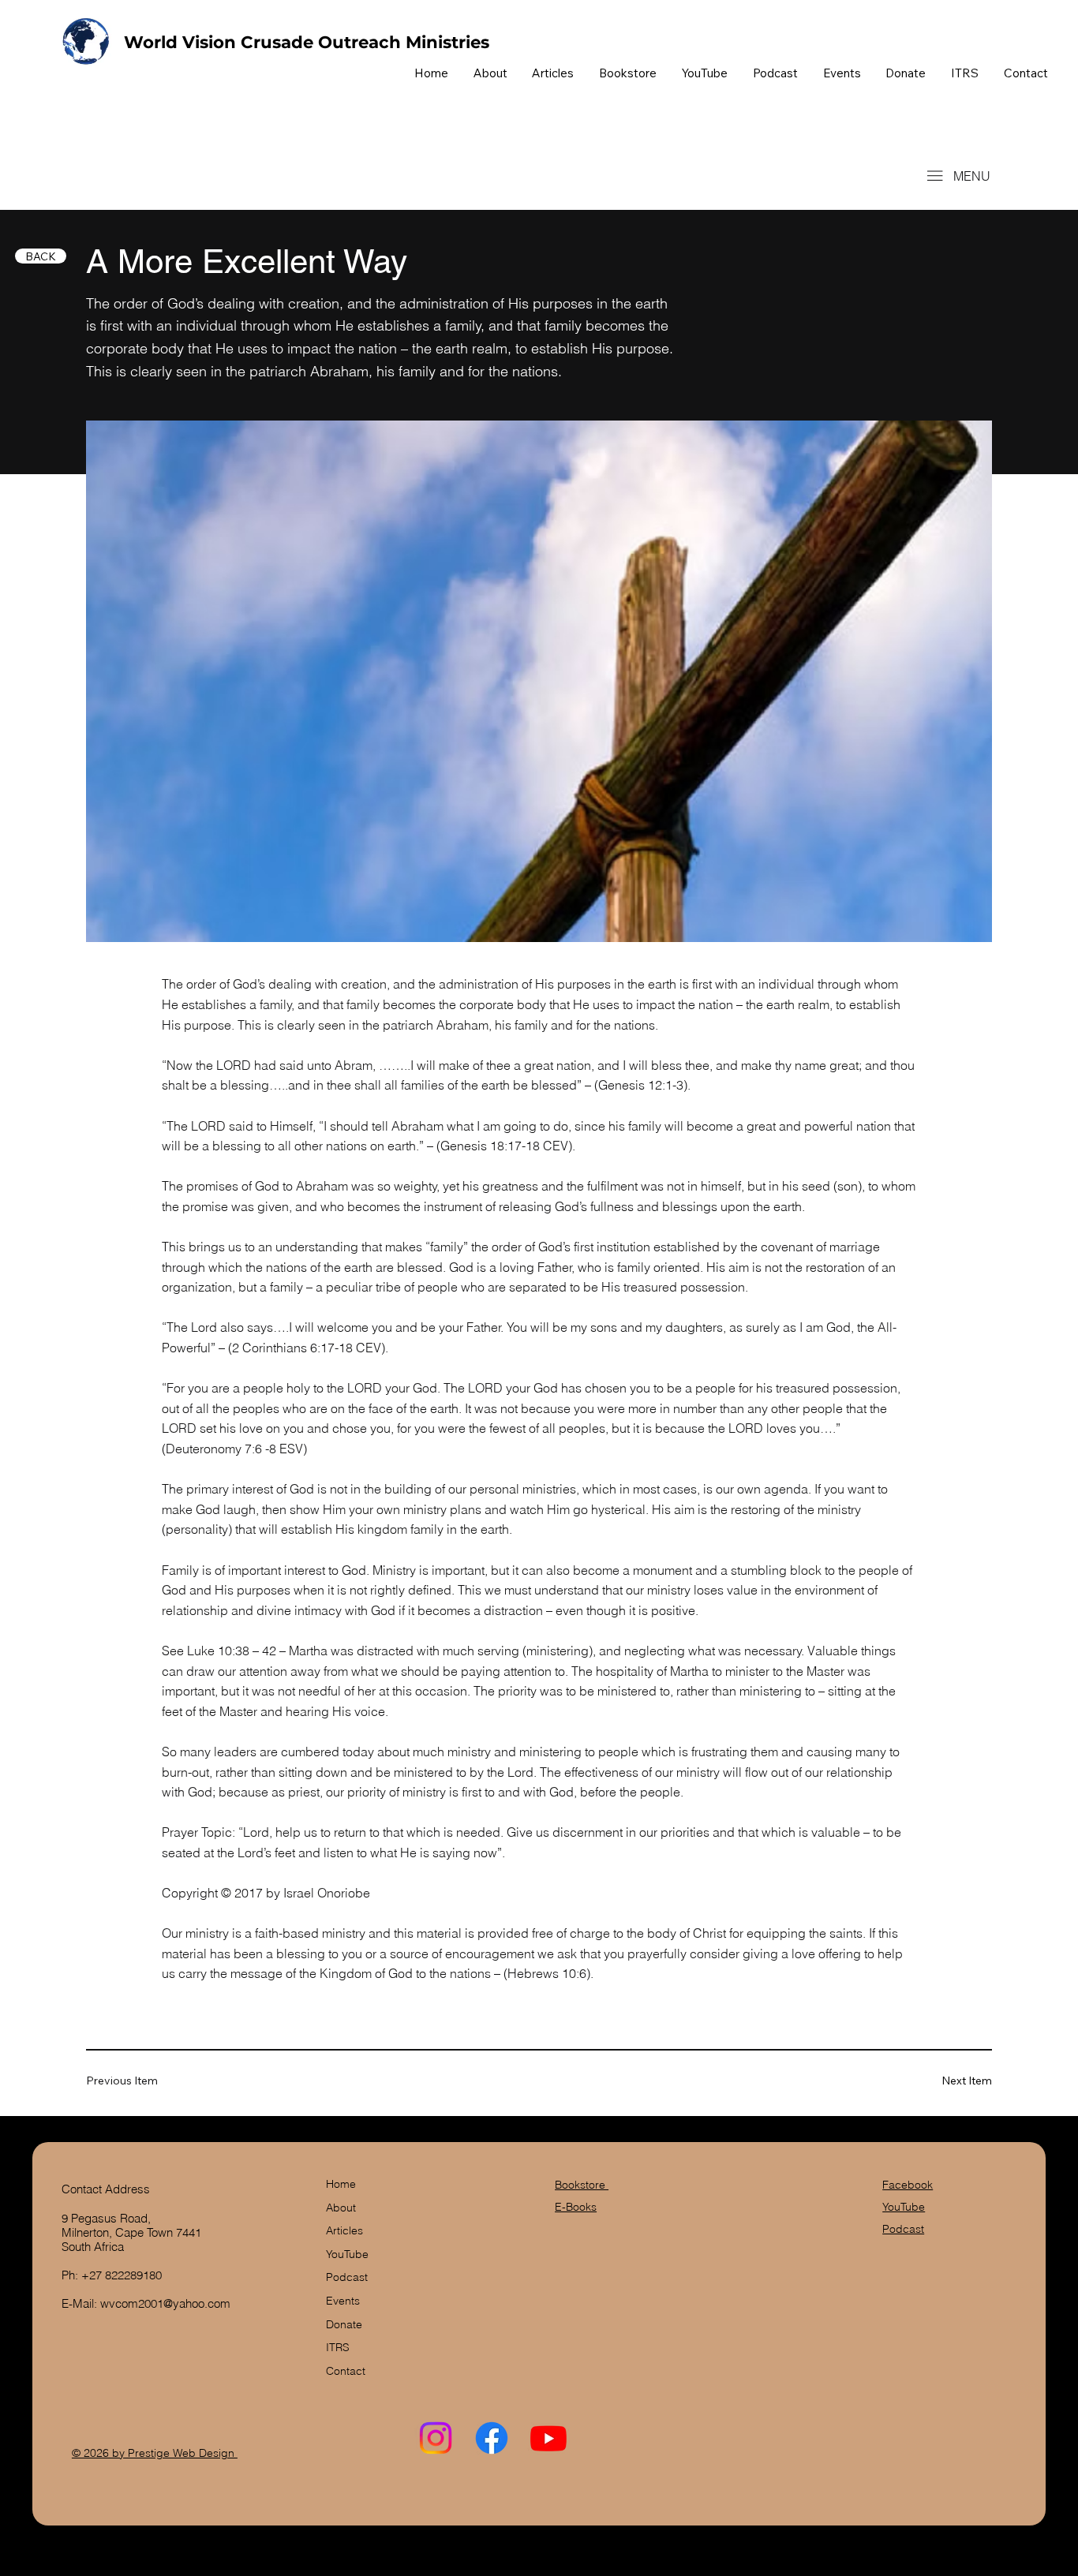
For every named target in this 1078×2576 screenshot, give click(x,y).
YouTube (347, 2254)
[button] (628, 73)
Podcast (347, 2277)
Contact (346, 2371)
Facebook (908, 2185)
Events (343, 2301)
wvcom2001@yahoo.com (165, 2303)
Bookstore (582, 2185)
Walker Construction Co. (177, 176)
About (341, 2208)
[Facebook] (492, 2438)
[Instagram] (436, 2438)
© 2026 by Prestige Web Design (155, 2453)
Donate (344, 2324)
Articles (344, 2230)
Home (341, 2184)
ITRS (338, 2347)
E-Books (576, 2207)
